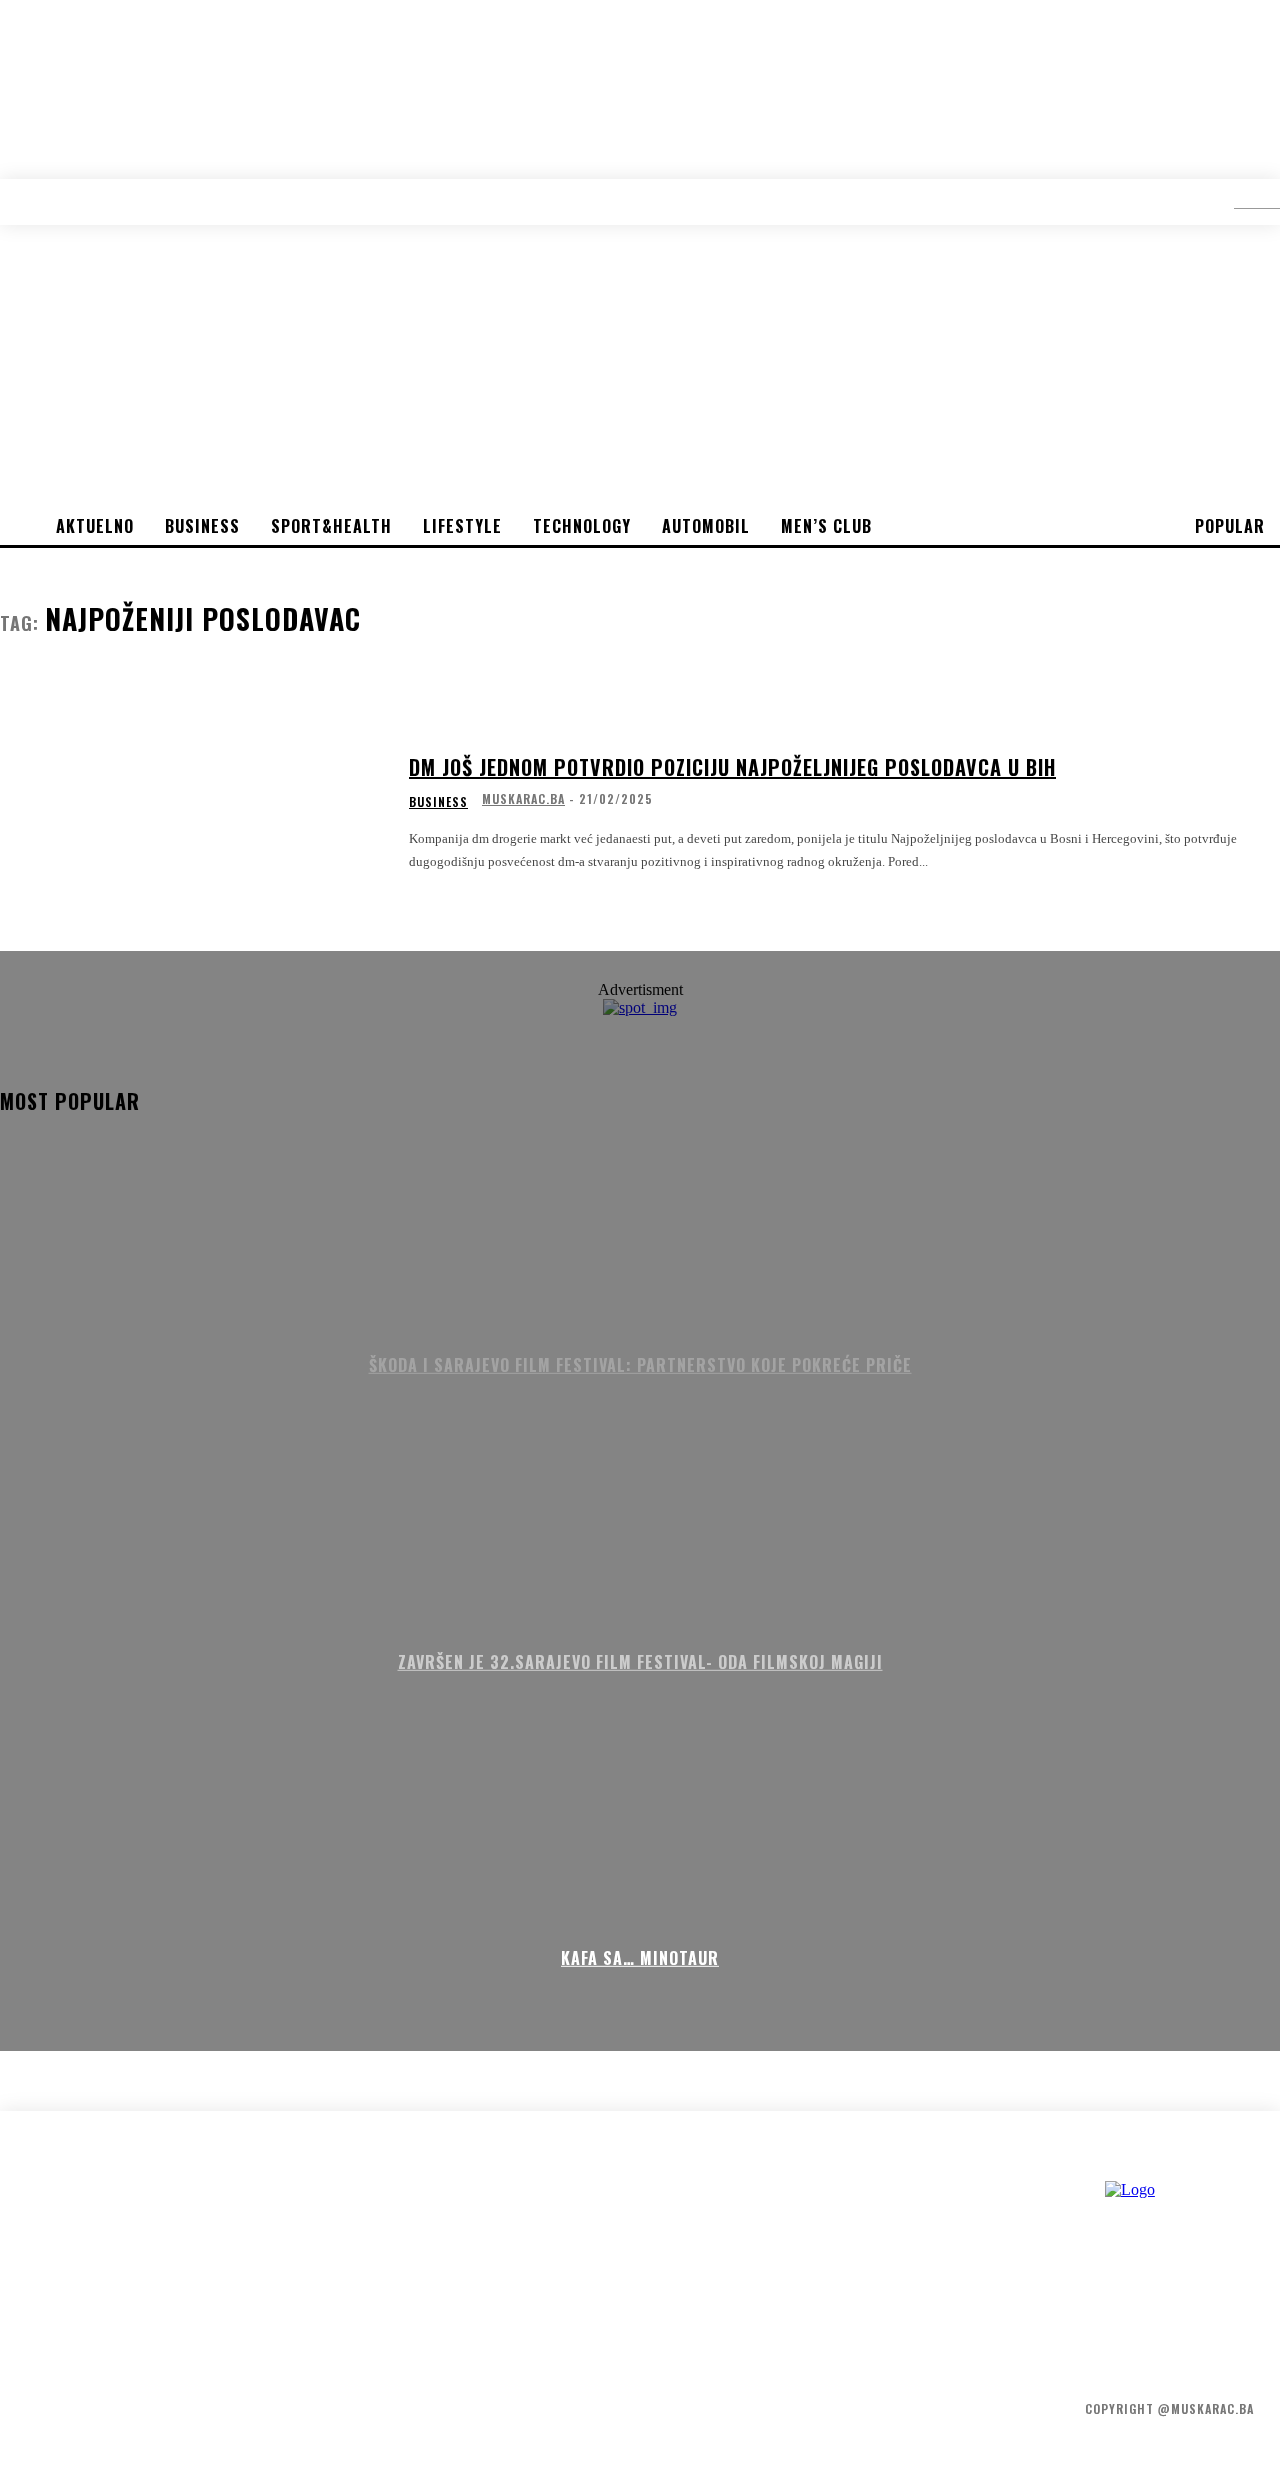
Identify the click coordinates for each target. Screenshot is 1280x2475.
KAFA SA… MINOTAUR (640, 1958)
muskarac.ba (523, 798)
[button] (1242, 201)
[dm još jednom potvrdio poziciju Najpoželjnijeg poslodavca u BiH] (192, 813)
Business (438, 802)
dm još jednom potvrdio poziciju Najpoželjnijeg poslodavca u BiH (732, 767)
